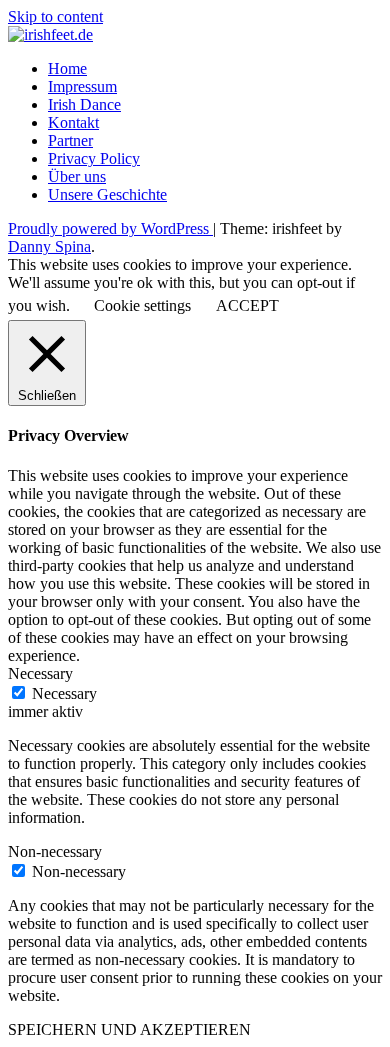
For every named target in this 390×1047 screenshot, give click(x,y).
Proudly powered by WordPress (110, 228)
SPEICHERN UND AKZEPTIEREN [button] (129, 1029)
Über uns (77, 176)
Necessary (64, 693)
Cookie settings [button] (142, 305)
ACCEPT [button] (247, 305)
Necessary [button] (40, 673)
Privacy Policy (94, 158)
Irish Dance (84, 104)
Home (67, 68)
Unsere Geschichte (107, 194)
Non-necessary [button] (55, 851)
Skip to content (55, 16)
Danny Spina (49, 246)
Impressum (82, 86)
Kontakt (73, 122)
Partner (70, 140)
